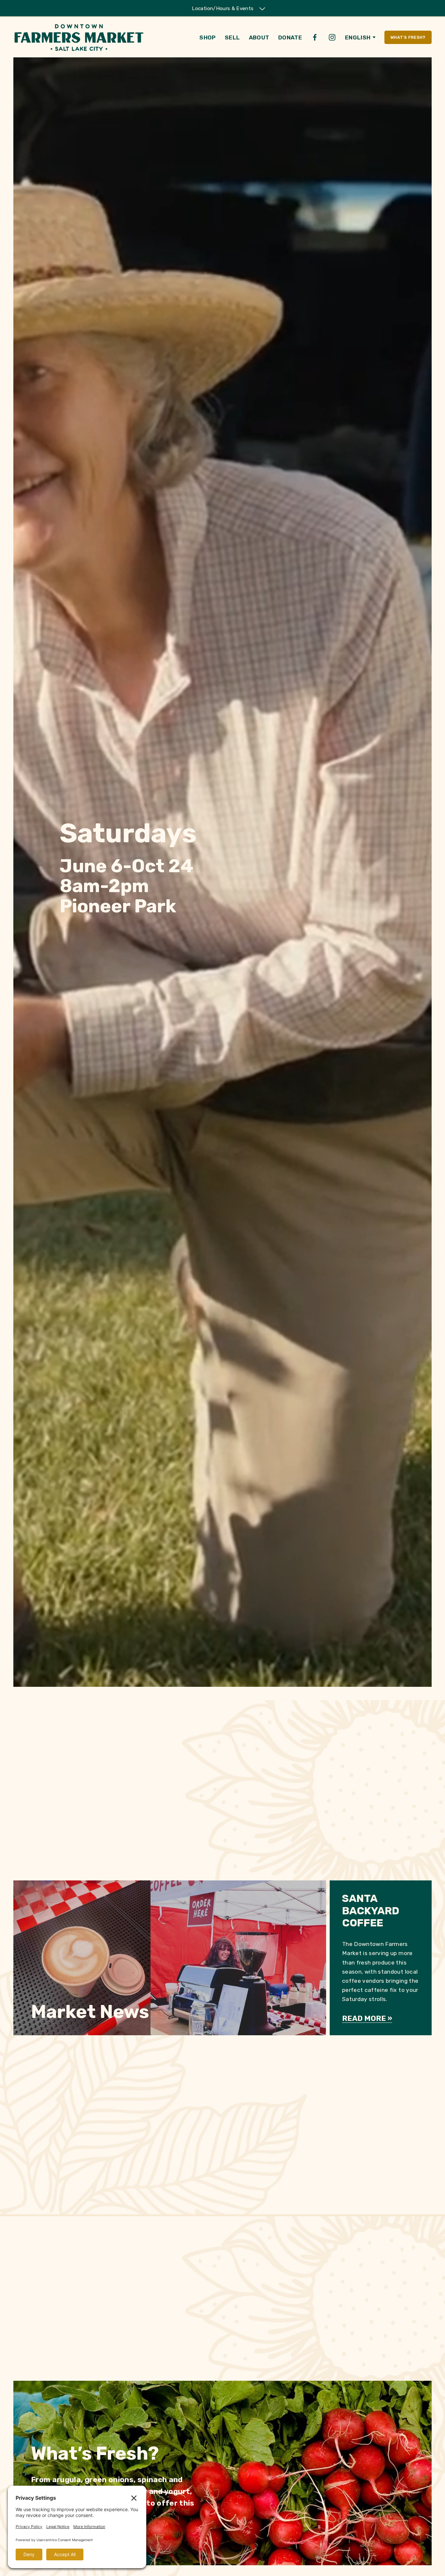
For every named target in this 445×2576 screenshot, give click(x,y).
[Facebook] (315, 37)
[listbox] (360, 37)
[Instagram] (332, 37)
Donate (290, 37)
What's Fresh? (408, 37)
